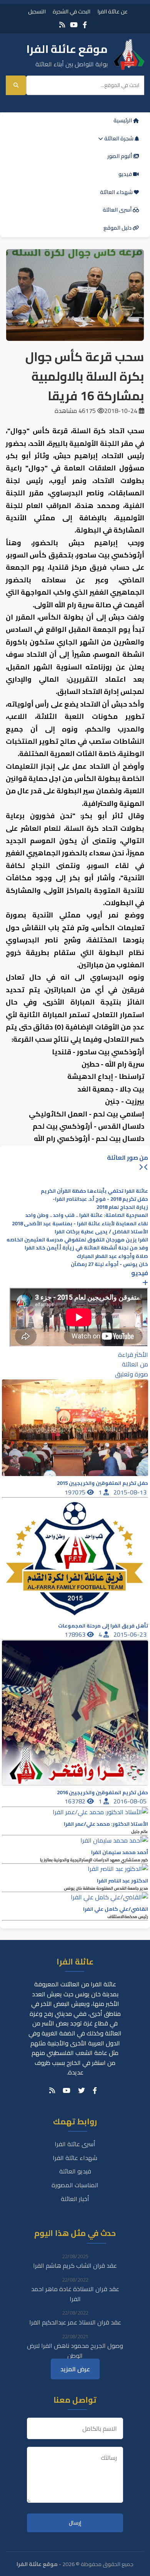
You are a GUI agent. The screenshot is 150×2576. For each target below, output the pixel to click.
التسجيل (37, 11)
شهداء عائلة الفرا (75, 2158)
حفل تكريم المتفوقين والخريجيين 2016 (102, 1793)
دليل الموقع (118, 228)
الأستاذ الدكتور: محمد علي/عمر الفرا (106, 1824)
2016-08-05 (131, 1801)
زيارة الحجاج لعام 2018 (122, 1207)
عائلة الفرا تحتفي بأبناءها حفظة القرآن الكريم (94, 1191)
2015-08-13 (131, 1492)
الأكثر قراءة (133, 1355)
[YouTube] (74, 25)
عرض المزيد (75, 2369)
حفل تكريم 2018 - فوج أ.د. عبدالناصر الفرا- (100, 1199)
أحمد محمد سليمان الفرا (120, 1852)
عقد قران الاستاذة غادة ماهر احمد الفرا (75, 2294)
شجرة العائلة (119, 138)
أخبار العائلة (75, 2199)
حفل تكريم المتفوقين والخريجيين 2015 (102, 1483)
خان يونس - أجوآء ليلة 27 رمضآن (109, 1264)
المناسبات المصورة (75, 2185)
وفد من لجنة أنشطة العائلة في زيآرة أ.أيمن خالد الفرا (86, 1248)
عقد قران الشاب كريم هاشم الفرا (75, 2265)
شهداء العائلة (117, 192)
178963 (76, 1634)
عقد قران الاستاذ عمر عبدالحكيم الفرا (75, 2322)
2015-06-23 (131, 1634)
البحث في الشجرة (72, 11)
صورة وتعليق (132, 1374)
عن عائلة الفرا (112, 11)
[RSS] (62, 25)
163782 (76, 1801)
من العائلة (135, 1364)
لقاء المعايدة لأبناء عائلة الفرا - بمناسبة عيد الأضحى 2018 (80, 1224)
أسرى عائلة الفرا (75, 2144)
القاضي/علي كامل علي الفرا (116, 1909)
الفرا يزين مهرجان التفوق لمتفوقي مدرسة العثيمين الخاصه (77, 1240)
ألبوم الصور (120, 156)
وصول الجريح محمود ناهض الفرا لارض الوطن (75, 2351)
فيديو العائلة (75, 2171)
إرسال (75, 2523)
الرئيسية (123, 120)
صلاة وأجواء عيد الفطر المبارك (112, 1256)
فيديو (126, 174)
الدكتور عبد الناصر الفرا (122, 1881)
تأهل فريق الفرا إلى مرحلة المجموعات (103, 1626)
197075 (76, 1492)
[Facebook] (85, 25)
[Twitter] (82, 2091)
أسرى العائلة (118, 210)
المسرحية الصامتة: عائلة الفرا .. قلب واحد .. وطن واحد (87, 1215)
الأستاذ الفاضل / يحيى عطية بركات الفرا (101, 1232)
